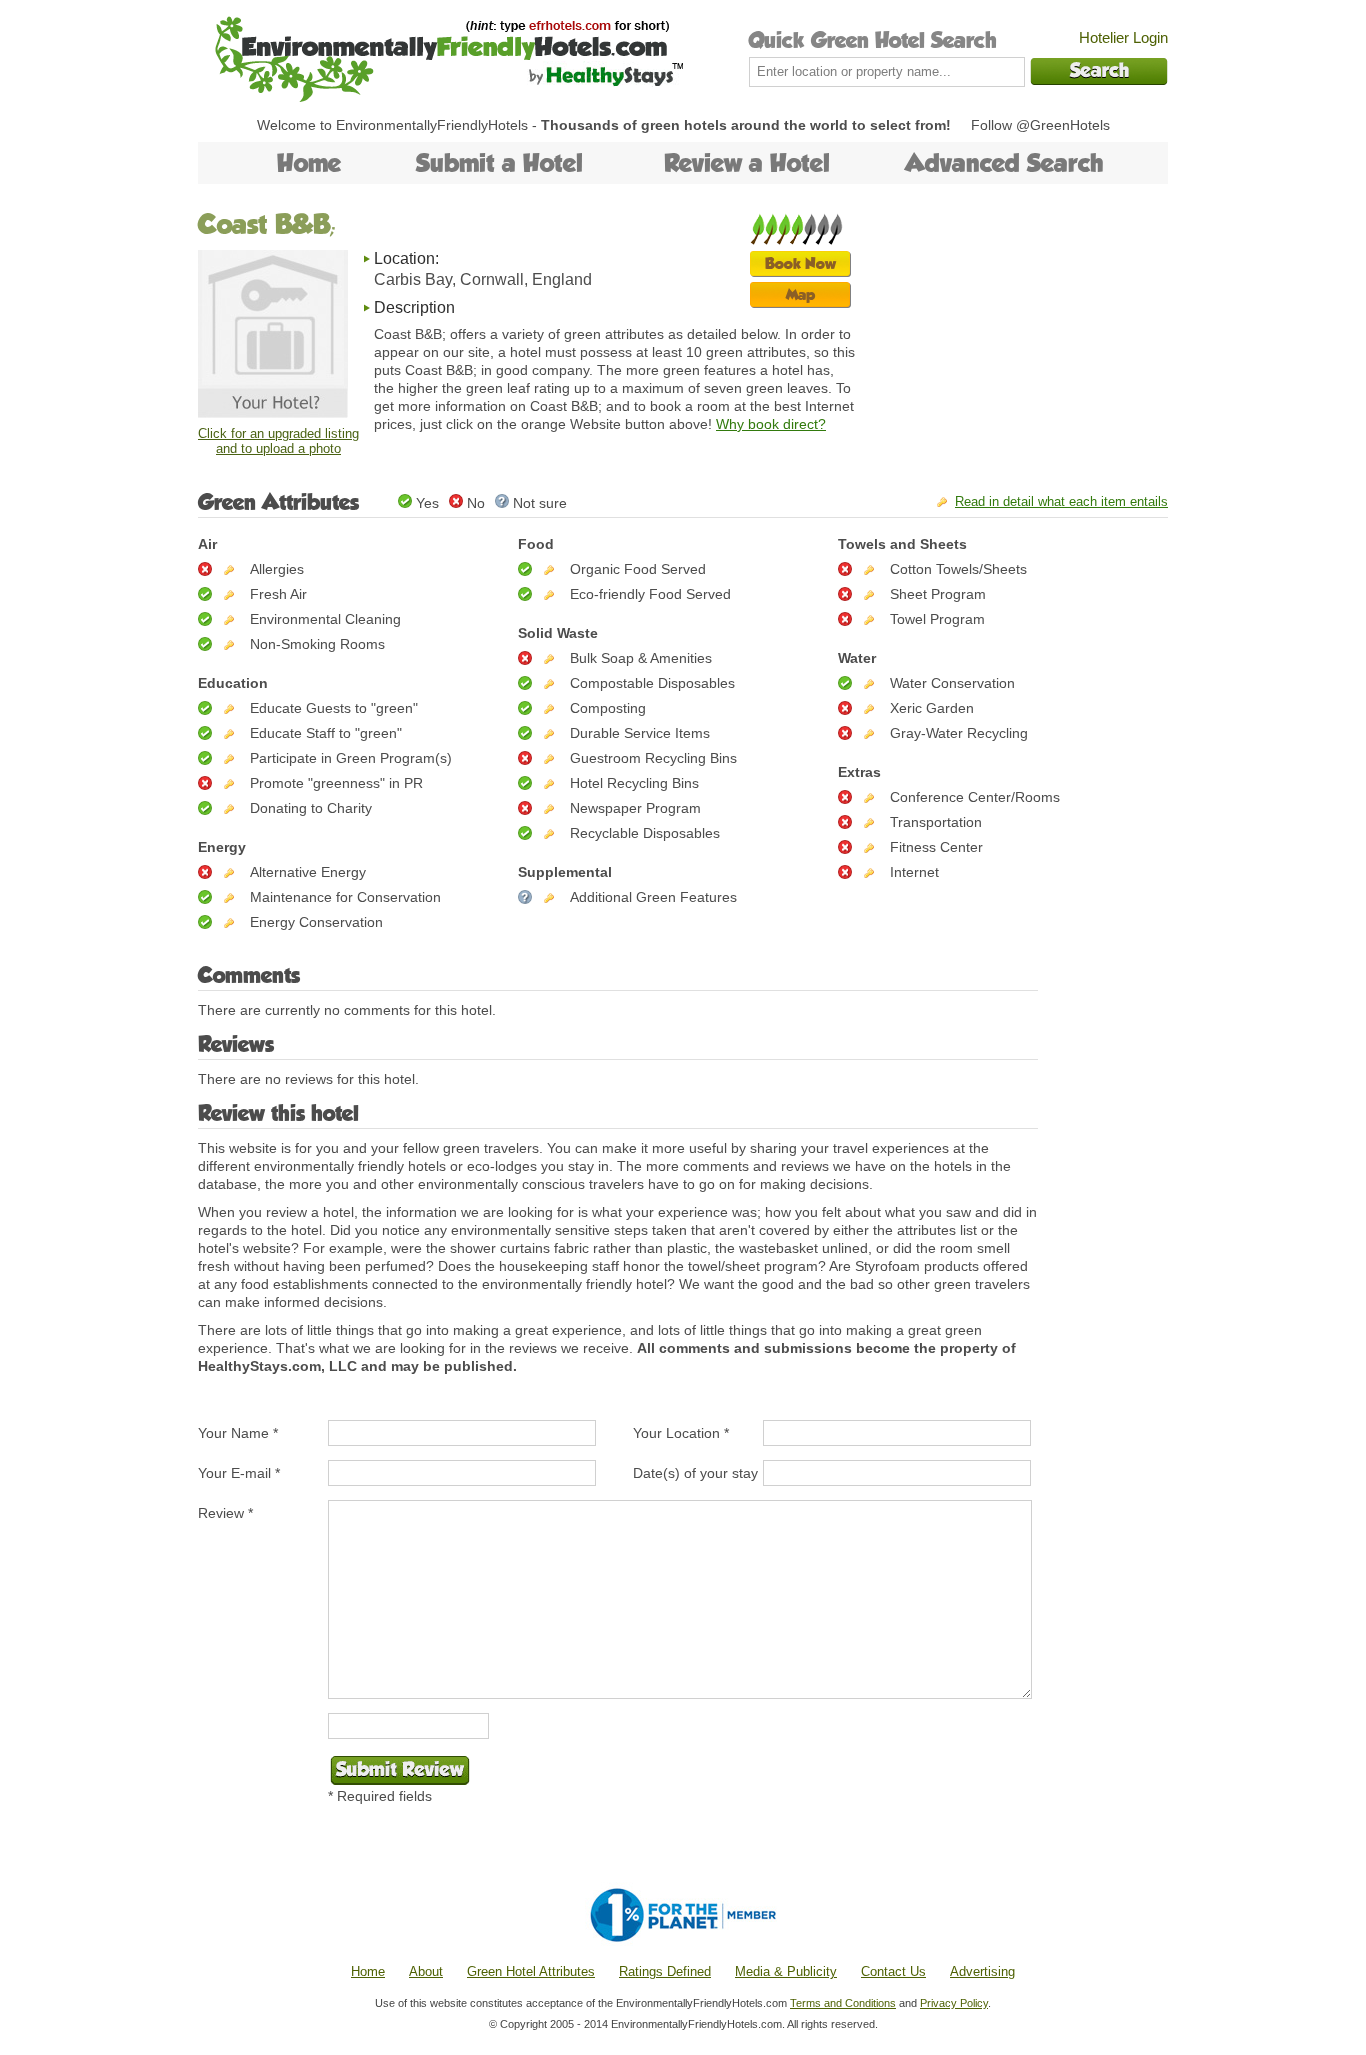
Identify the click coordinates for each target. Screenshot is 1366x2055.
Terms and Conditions (843, 2003)
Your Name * (238, 1433)
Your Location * (681, 1433)
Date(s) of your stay (695, 1473)
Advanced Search (1004, 163)
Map (800, 294)
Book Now (800, 263)
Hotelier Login (1123, 37)
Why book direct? (771, 424)
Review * (225, 1513)
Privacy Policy (954, 2003)
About (426, 1971)
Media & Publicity (786, 1971)
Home (309, 163)
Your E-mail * (239, 1473)
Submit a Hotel (499, 163)
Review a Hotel (747, 163)
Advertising (982, 1971)
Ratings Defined (665, 1971)
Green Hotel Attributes (531, 1971)
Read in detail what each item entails (1061, 501)
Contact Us (893, 1971)
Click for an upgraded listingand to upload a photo (278, 441)
